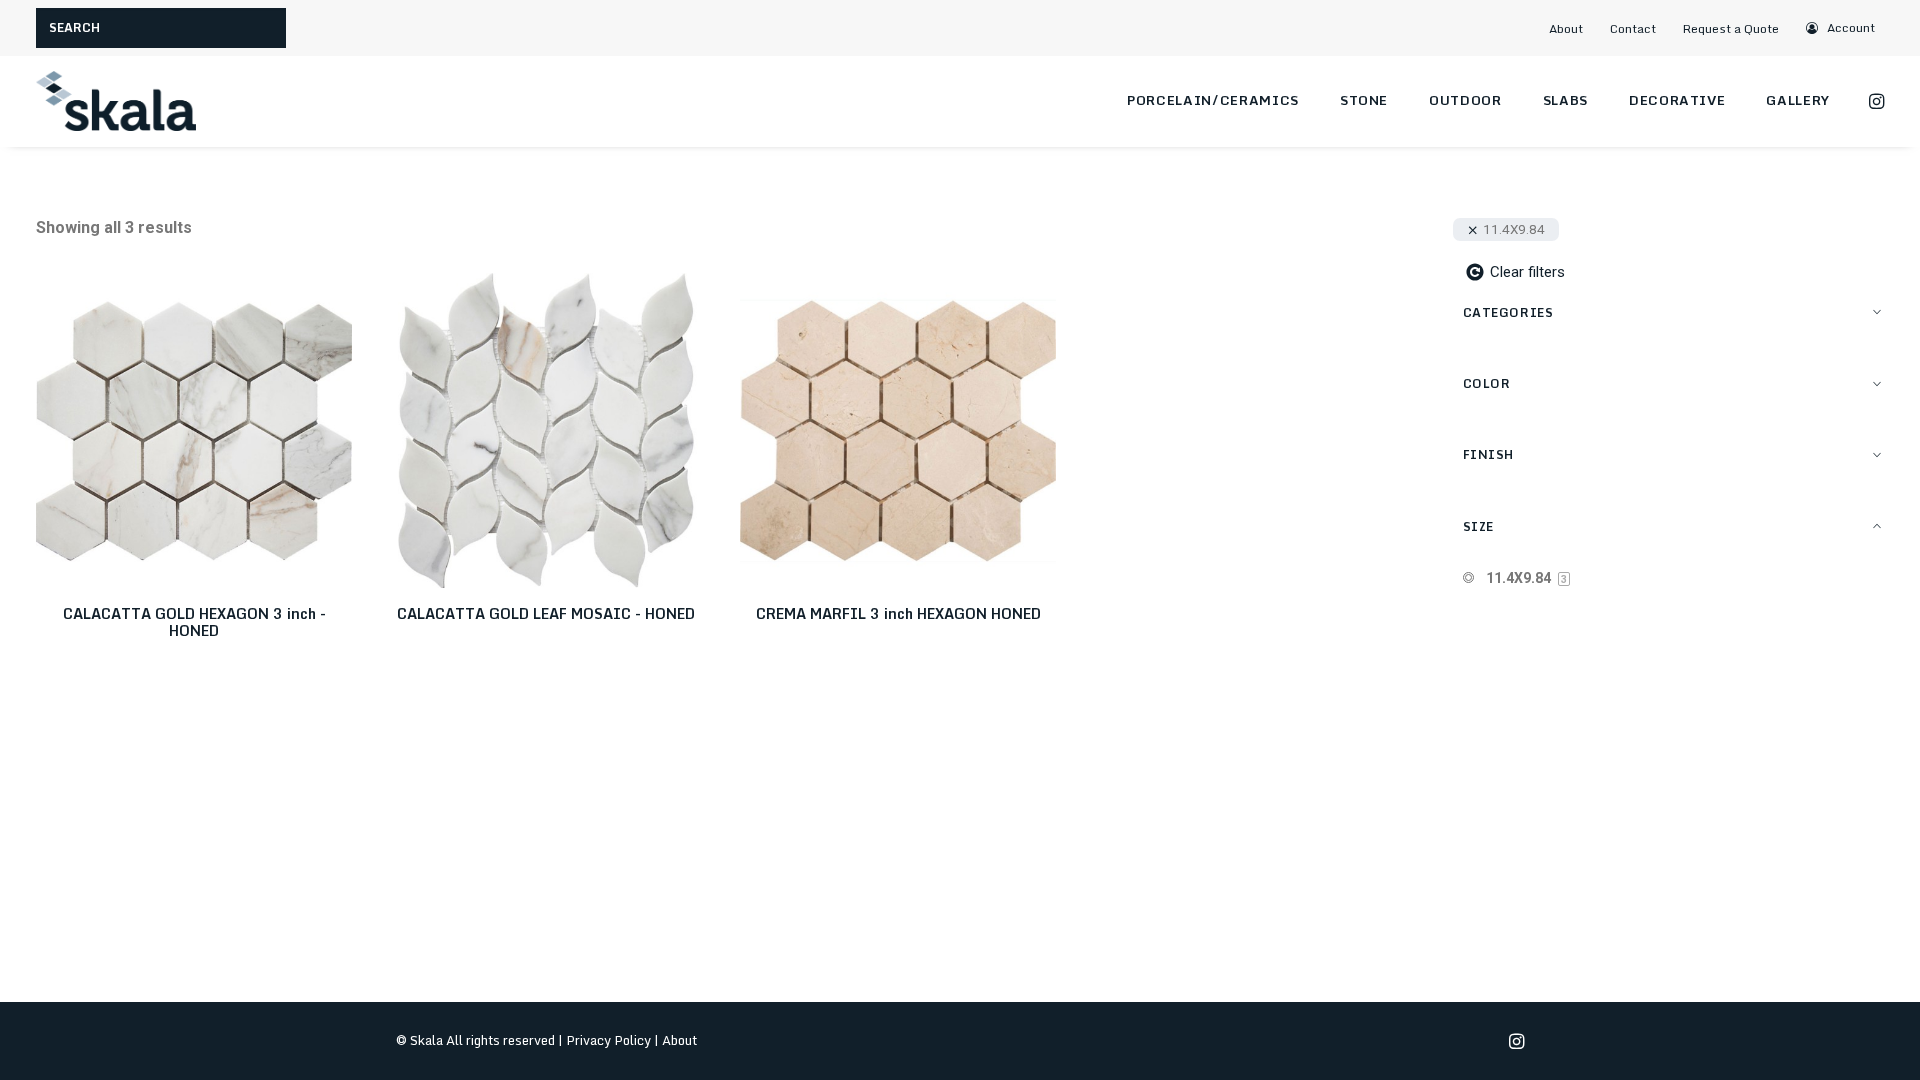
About (1566, 28)
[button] (1841, 27)
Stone (1364, 100)
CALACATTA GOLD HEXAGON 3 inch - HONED (194, 622)
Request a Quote (1731, 28)
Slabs (1565, 100)
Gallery (1798, 100)
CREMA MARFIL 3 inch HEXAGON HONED (898, 613)
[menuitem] (1574, 28)
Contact (1633, 28)
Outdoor (1465, 100)
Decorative (1677, 100)
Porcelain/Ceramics (1213, 100)
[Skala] (116, 101)
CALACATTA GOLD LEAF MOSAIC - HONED (546, 613)
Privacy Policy (608, 1040)
